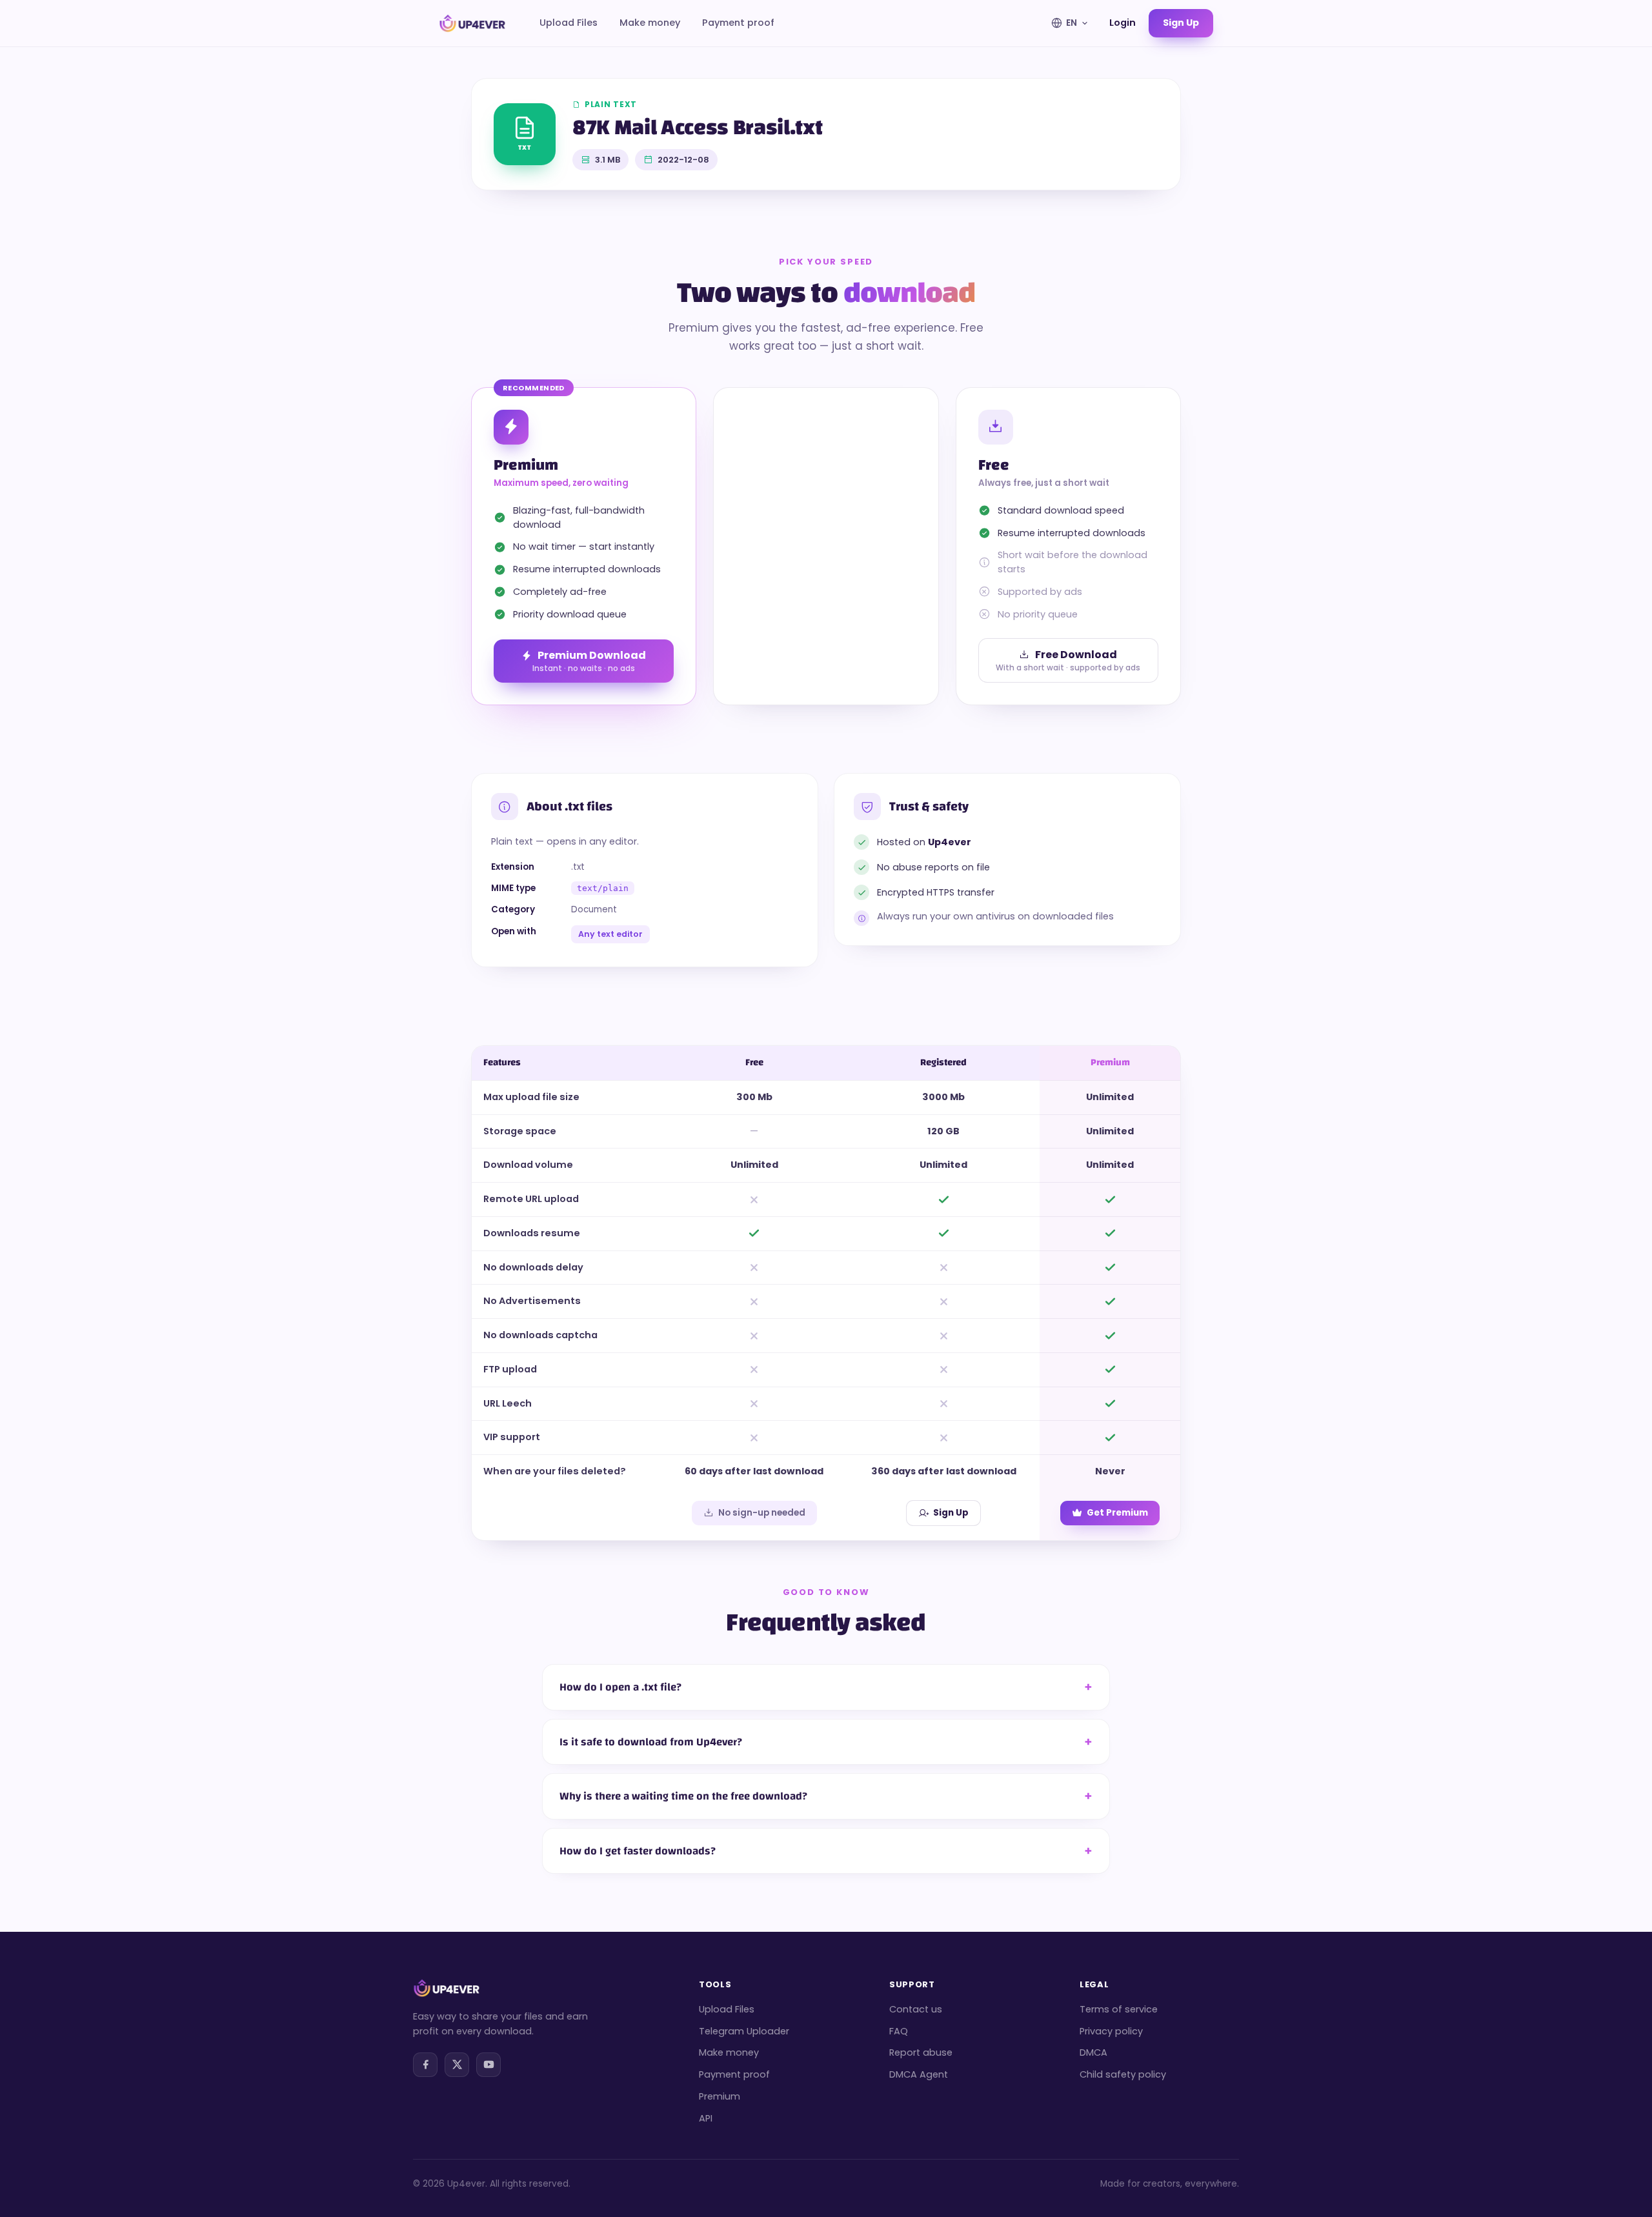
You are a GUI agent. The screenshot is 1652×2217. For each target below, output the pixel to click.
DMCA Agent (919, 2074)
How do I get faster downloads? (638, 1851)
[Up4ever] (472, 23)
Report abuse (921, 2052)
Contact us (916, 2009)
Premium (720, 2096)
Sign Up (951, 1513)
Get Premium (1117, 1513)
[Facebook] (425, 2065)
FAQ (899, 2031)
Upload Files (569, 23)
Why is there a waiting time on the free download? (683, 1796)
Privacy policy (1111, 2031)
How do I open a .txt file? (620, 1687)
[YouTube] (489, 2065)
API (706, 2118)
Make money (650, 23)
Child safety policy (1123, 2074)
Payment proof (738, 23)
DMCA (1093, 2052)
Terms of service (1119, 2009)
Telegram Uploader (744, 2031)
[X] (457, 2065)
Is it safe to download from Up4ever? (651, 1742)
